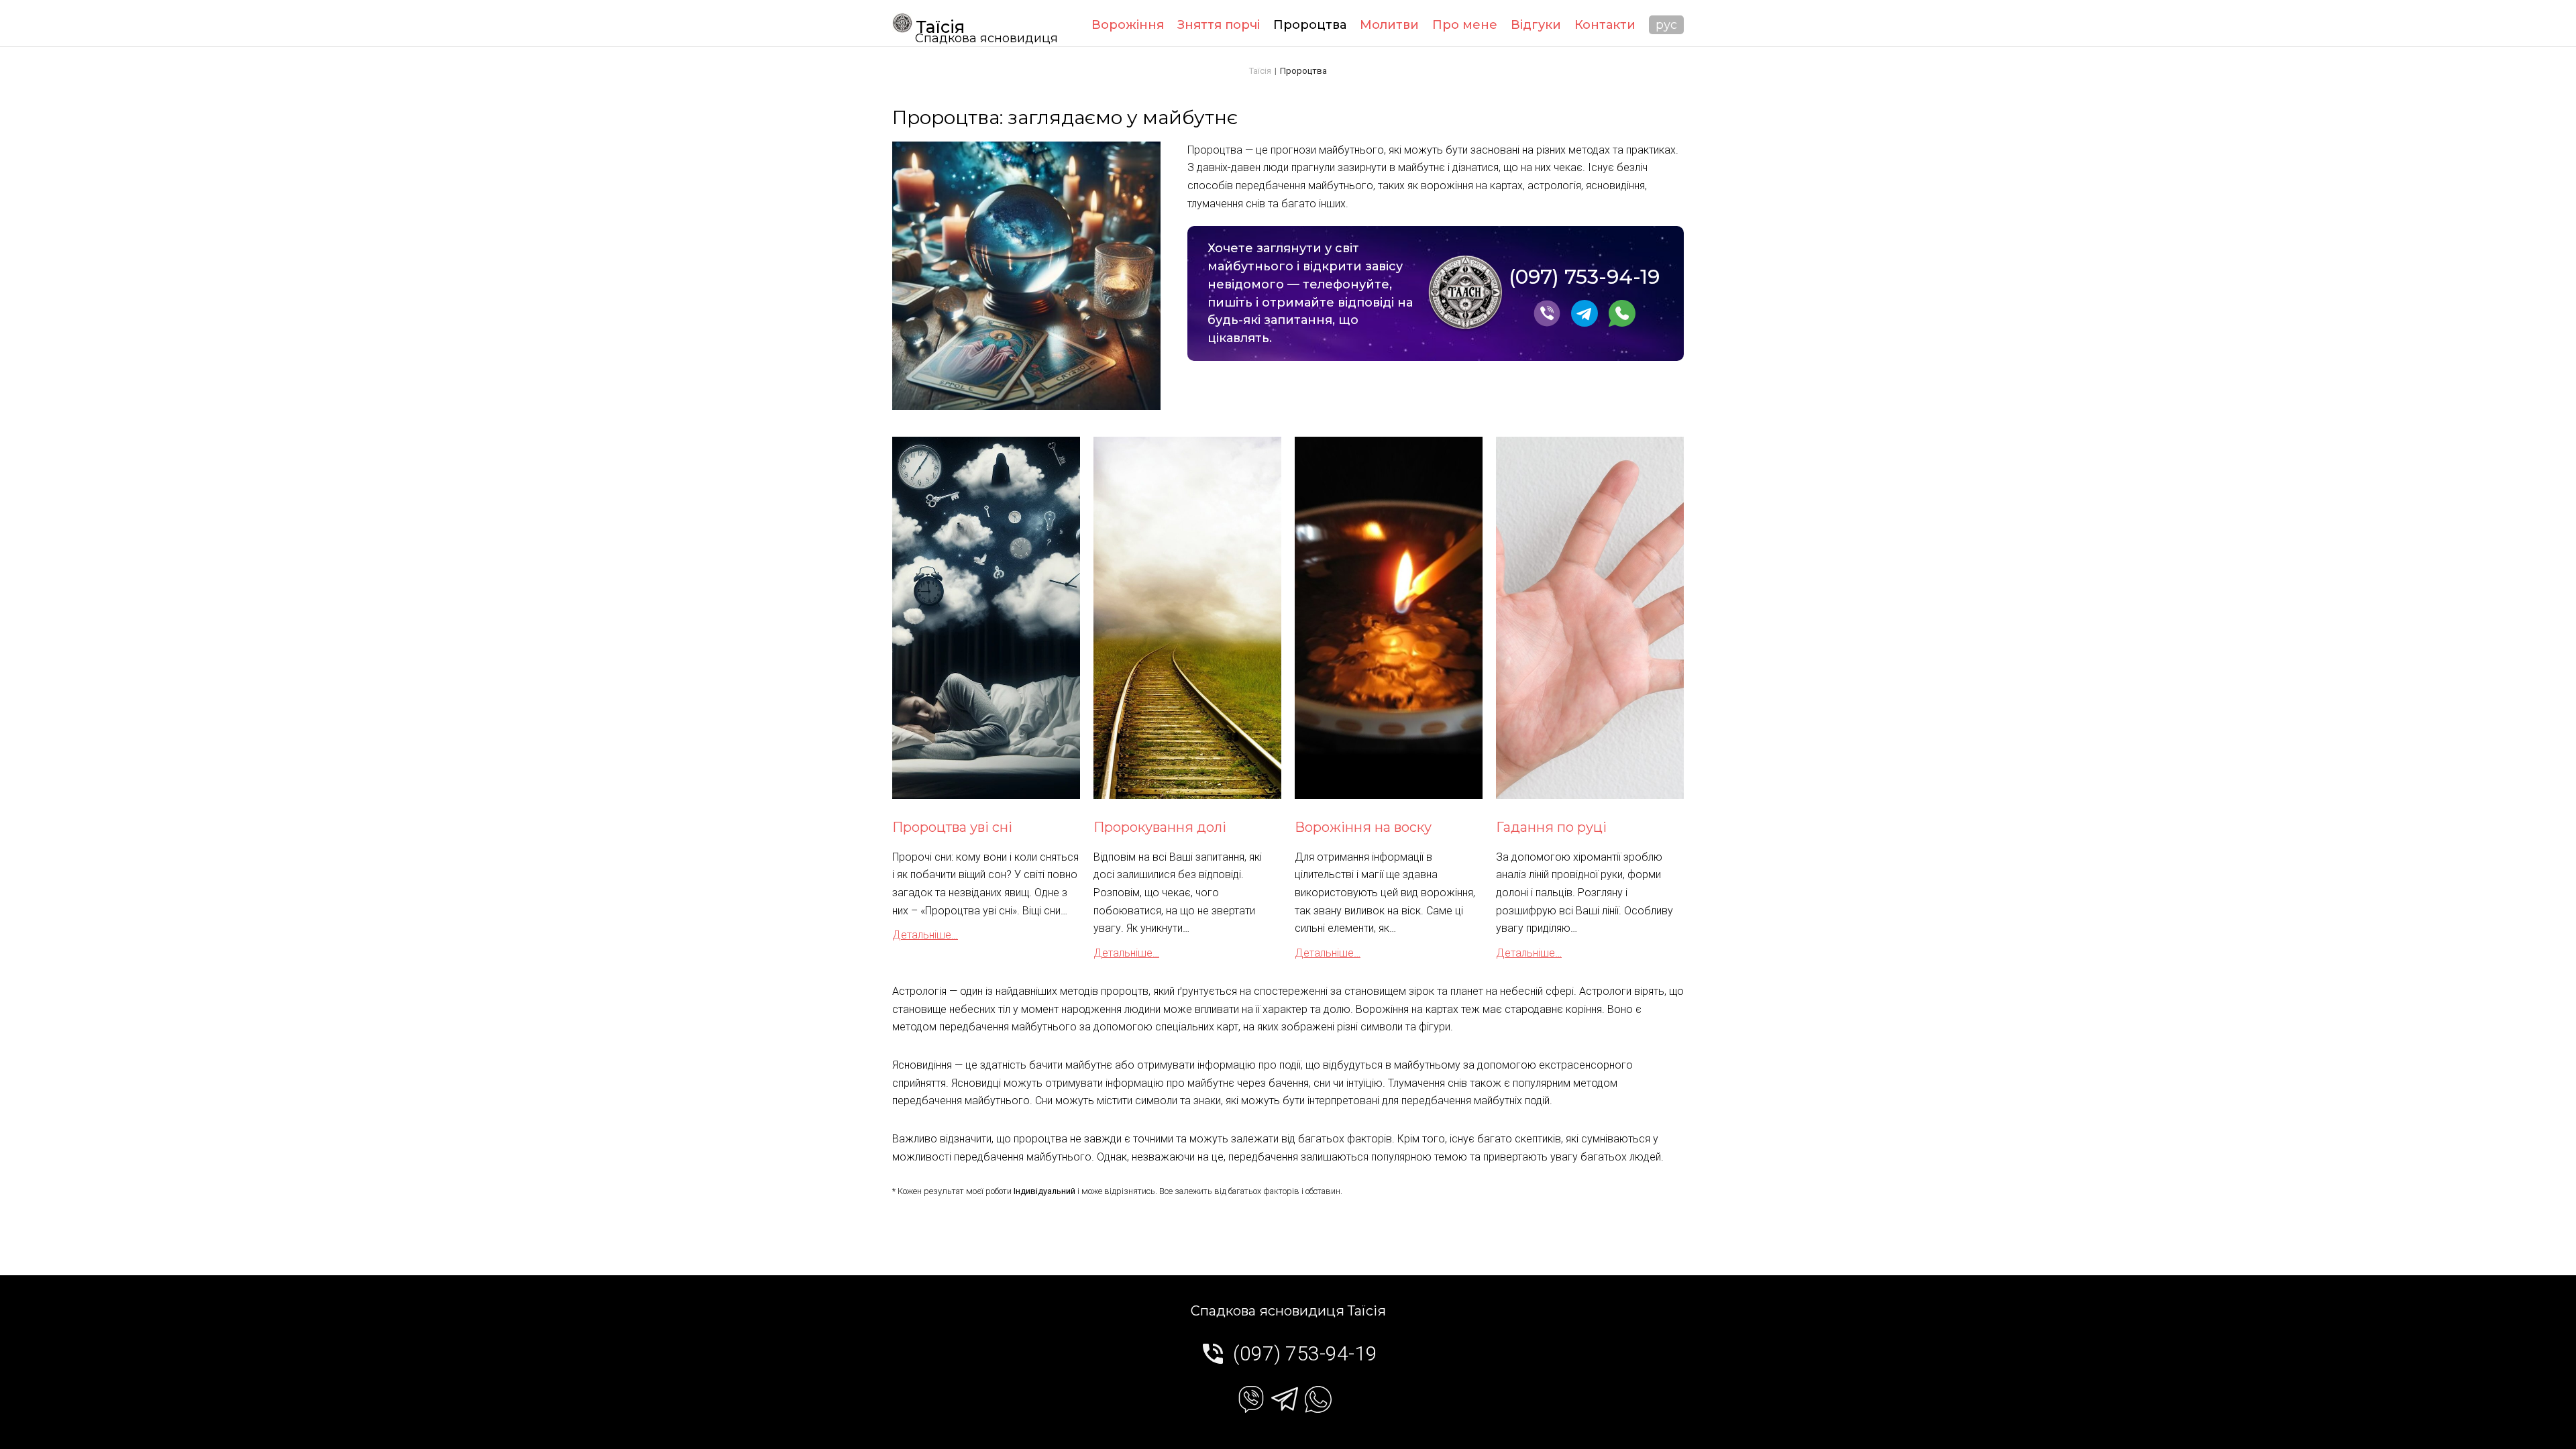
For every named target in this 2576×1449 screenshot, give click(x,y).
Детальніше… (925, 935)
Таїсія (940, 27)
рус (1666, 25)
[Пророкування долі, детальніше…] (1187, 618)
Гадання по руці (1551, 827)
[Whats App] (1622, 323)
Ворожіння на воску (1363, 827)
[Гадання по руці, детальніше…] (1590, 618)
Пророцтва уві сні (952, 827)
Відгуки (1536, 25)
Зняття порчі (1219, 25)
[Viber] (1547, 323)
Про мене (1465, 25)
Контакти (1605, 25)
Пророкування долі (1160, 827)
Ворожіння (1128, 25)
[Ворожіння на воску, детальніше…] (1389, 618)
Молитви (1389, 25)
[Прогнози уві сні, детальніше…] (986, 618)
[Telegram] (1585, 323)
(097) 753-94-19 (1584, 277)
